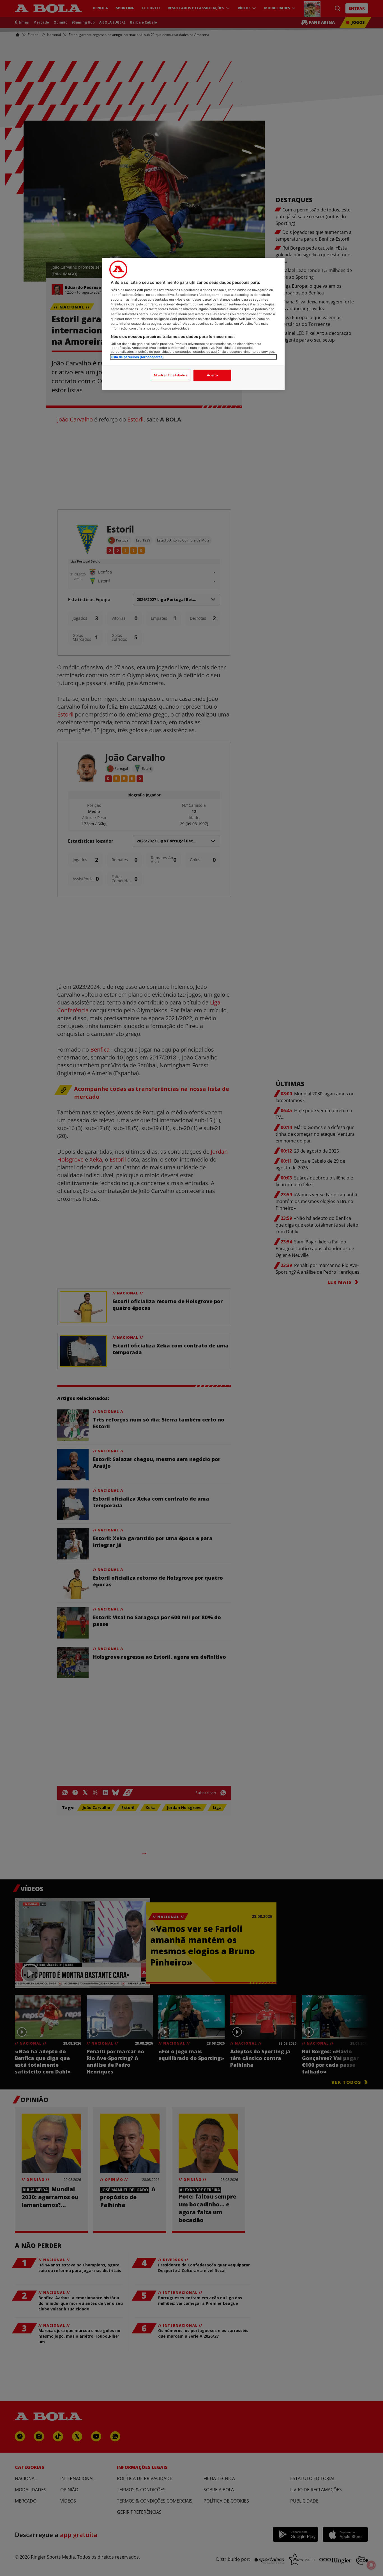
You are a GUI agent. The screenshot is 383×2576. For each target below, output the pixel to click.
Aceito (212, 375)
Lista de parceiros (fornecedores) (137, 357)
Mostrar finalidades (171, 375)
